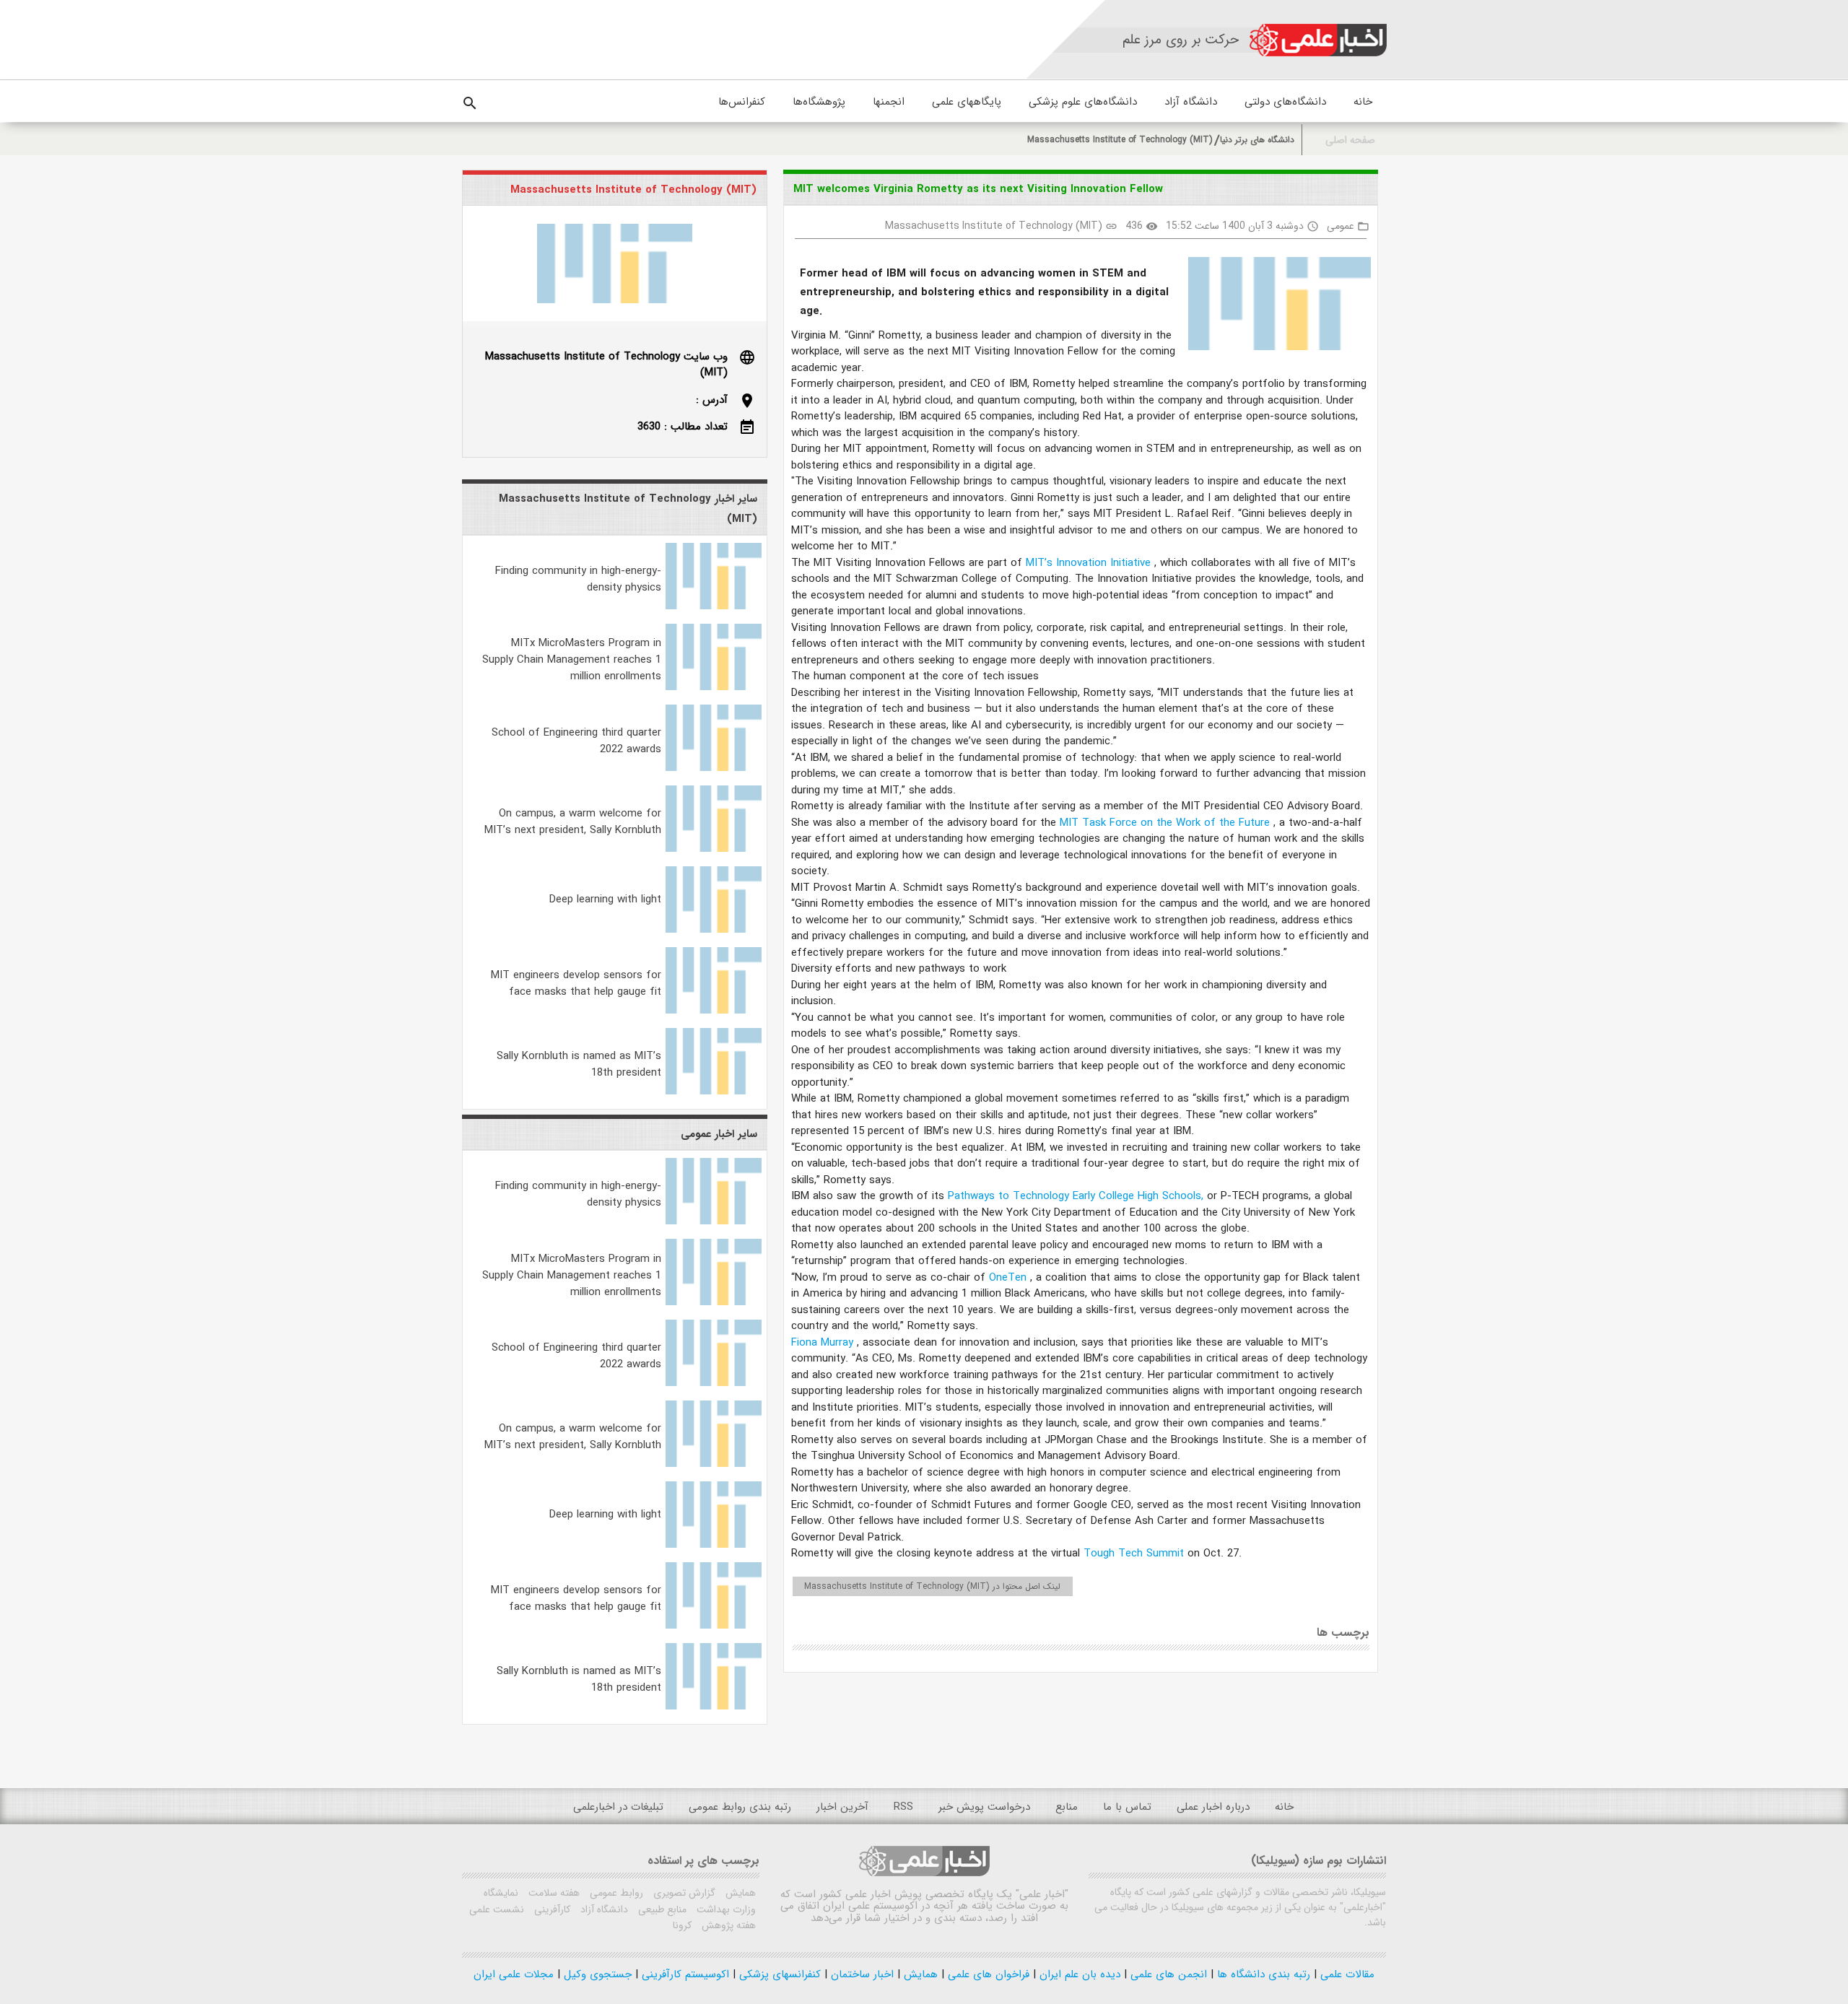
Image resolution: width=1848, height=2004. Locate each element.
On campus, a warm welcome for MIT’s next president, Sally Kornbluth (573, 822)
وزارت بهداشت (725, 1909)
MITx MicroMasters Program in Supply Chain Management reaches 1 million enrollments (572, 660)
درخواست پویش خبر (984, 1807)
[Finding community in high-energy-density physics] (714, 606)
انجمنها (889, 102)
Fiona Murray (824, 1343)
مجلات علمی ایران (514, 1974)
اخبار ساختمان (860, 1974)
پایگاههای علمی (967, 102)
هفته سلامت (553, 1893)
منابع (1067, 1807)
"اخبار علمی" (1042, 1894)
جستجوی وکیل (596, 1974)
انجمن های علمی (1167, 1974)
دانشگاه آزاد (1191, 102)
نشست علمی (497, 1909)
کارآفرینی (551, 1909)
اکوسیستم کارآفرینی (684, 1974)
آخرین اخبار (842, 1807)
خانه (1363, 102)
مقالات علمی (1346, 1974)
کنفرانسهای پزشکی (778, 1974)
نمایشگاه (501, 1893)
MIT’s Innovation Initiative (1090, 563)
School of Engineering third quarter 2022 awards (576, 741)
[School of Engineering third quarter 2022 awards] (714, 768)
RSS (903, 1807)
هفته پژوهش (727, 1925)
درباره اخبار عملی (1213, 1807)
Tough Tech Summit (1136, 1554)
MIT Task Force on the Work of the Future (1167, 823)
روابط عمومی (615, 1893)
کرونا (682, 1925)
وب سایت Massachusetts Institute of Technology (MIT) (606, 365)
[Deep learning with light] (714, 930)
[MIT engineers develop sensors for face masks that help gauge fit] (714, 1011)
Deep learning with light (605, 899)
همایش (739, 1893)
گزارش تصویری (683, 1893)
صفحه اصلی (1350, 140)
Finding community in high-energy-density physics (578, 579)
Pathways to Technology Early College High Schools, (1077, 1196)
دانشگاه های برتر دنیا (1257, 140)
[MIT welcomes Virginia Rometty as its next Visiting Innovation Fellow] (1274, 306)
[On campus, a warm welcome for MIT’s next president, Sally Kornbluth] (714, 849)
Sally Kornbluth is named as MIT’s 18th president (579, 1064)
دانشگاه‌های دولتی (1285, 102)
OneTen (1010, 1278)
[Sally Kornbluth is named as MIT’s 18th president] (714, 1092)
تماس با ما (1127, 1807)
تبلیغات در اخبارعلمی (618, 1807)
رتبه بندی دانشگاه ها (1262, 1974)
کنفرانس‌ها (742, 102)
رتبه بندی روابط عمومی (740, 1807)
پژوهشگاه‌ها (819, 102)
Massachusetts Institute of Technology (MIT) (1120, 140)
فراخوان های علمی (987, 1974)
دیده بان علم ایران (1078, 1974)
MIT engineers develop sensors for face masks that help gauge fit (576, 984)
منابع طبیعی (661, 1909)
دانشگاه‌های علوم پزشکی (1083, 102)
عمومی (1341, 226)
